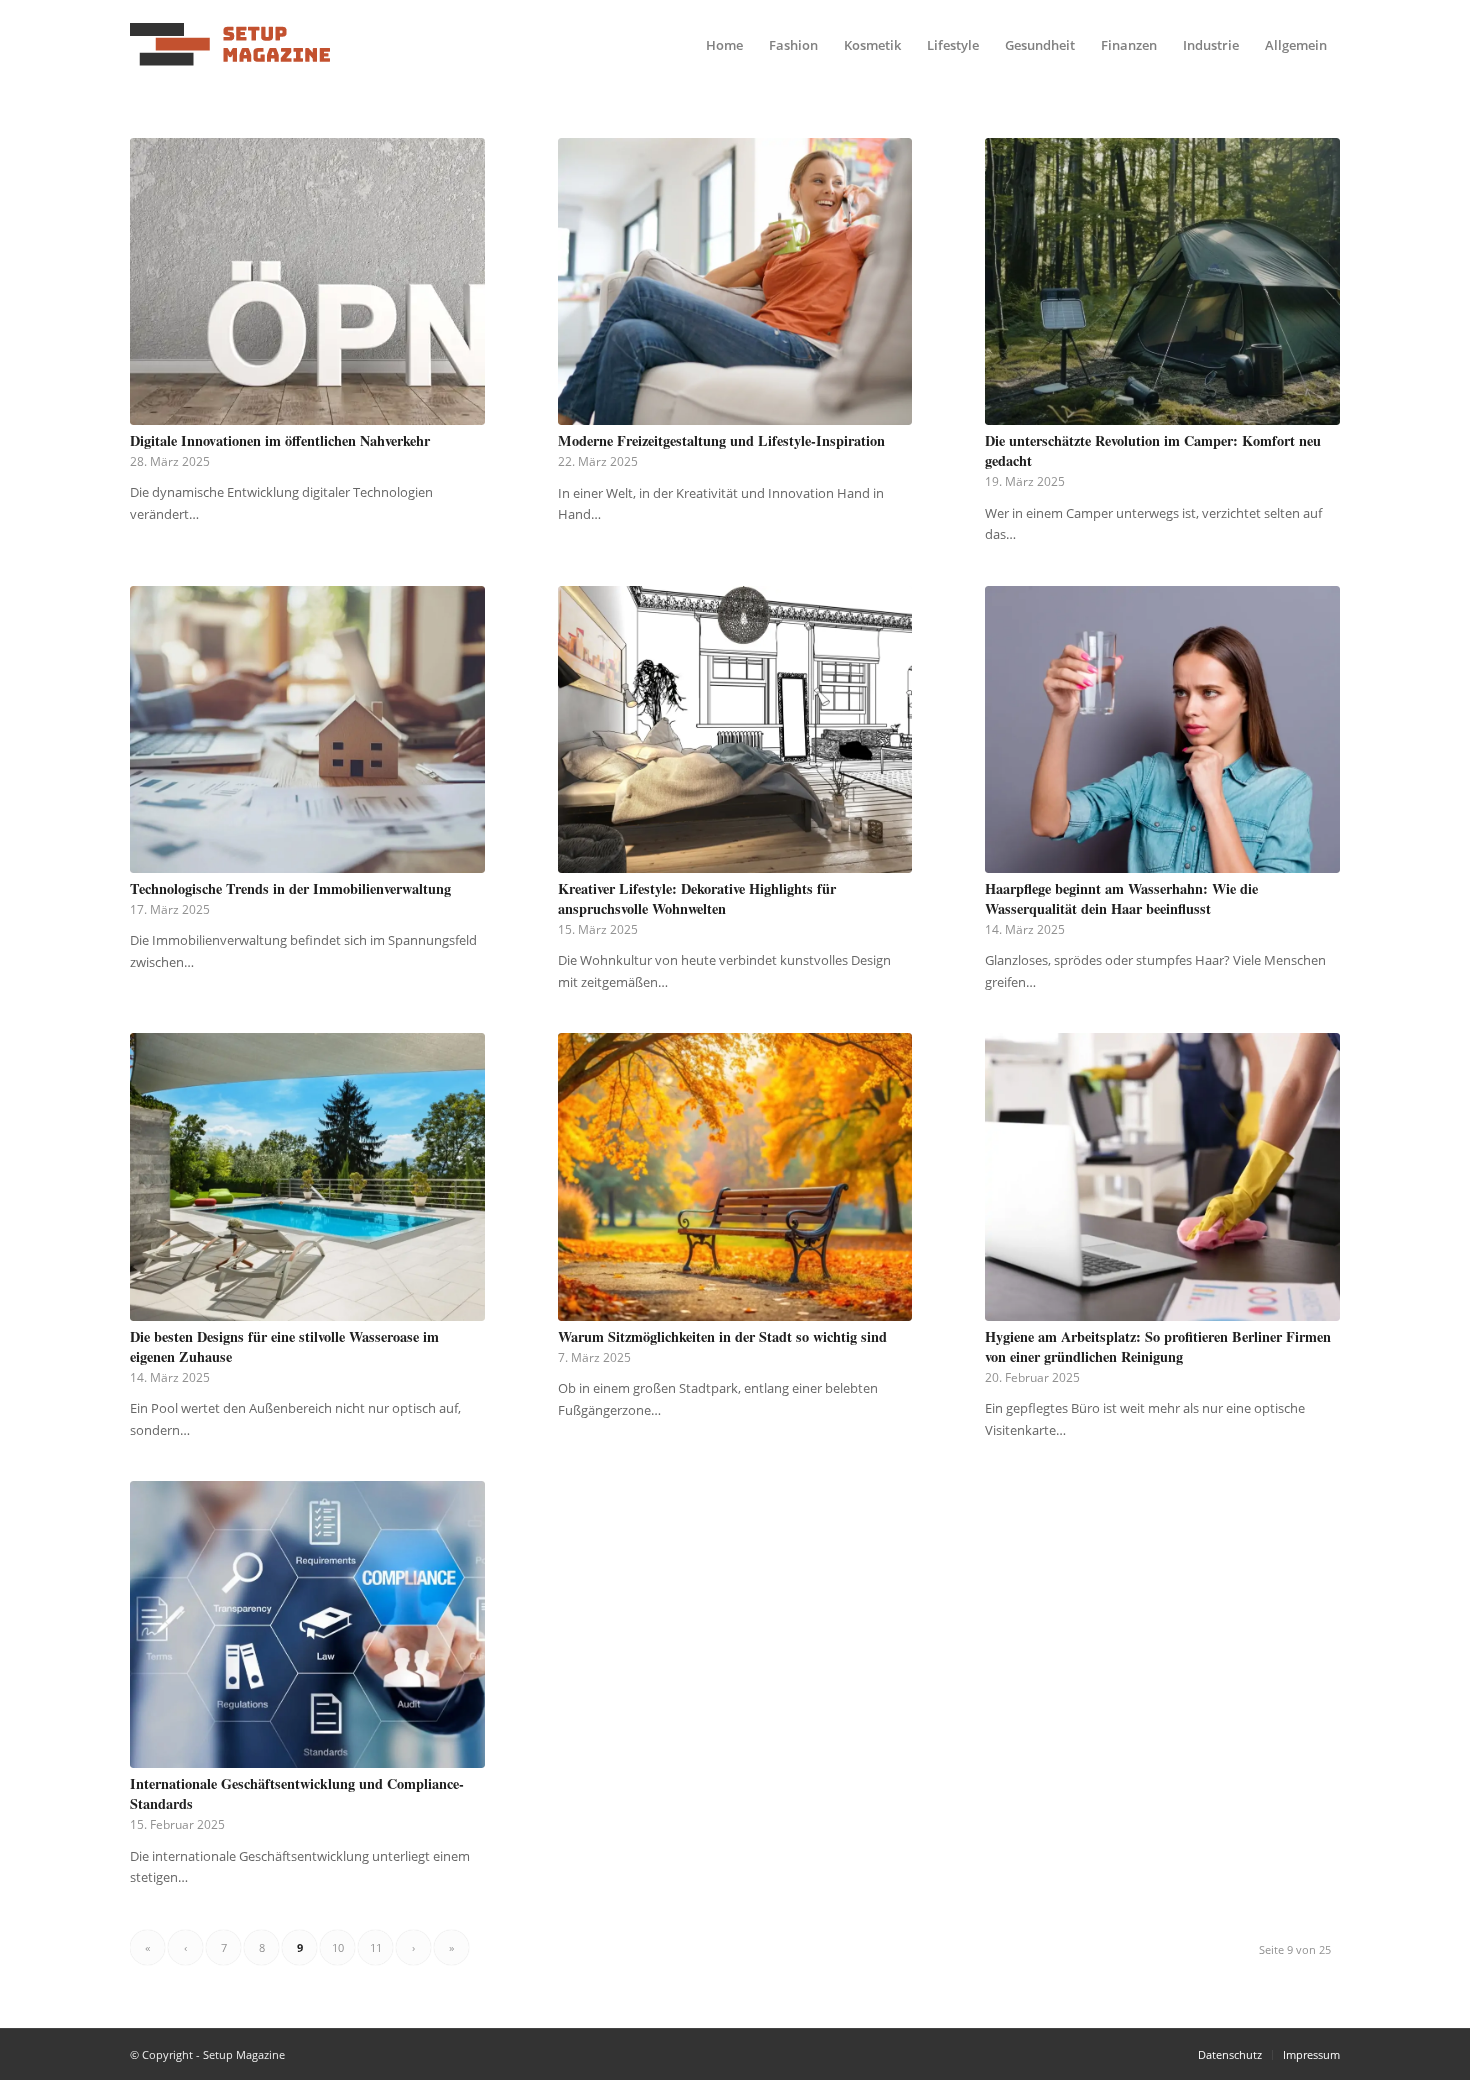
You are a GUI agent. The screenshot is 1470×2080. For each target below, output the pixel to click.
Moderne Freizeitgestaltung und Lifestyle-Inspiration (721, 440)
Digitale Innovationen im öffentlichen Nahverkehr (280, 440)
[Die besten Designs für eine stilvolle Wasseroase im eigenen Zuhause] (307, 1176)
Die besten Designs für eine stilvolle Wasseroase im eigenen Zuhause (284, 1346)
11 (376, 1947)
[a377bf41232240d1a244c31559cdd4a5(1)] (230, 45)
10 (338, 1947)
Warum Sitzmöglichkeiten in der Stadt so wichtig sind (722, 1336)
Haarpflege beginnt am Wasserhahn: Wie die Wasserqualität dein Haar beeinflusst (1121, 898)
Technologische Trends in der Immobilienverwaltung (290, 888)
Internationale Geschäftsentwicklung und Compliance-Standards (297, 1793)
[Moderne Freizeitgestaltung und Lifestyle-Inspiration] (735, 281)
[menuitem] (724, 45)
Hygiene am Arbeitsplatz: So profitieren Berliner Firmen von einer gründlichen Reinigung (1158, 1346)
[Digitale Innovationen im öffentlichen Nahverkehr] (307, 281)
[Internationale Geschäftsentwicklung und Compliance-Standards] (307, 1624)
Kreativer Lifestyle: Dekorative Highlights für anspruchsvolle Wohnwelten (697, 898)
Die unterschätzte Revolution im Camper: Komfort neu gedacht (1153, 450)
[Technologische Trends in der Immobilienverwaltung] (307, 729)
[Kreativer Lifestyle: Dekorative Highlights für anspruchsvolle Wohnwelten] (735, 729)
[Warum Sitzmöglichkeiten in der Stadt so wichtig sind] (735, 1176)
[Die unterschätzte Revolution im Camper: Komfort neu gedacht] (1162, 281)
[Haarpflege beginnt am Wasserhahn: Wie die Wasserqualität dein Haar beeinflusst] (1162, 729)
